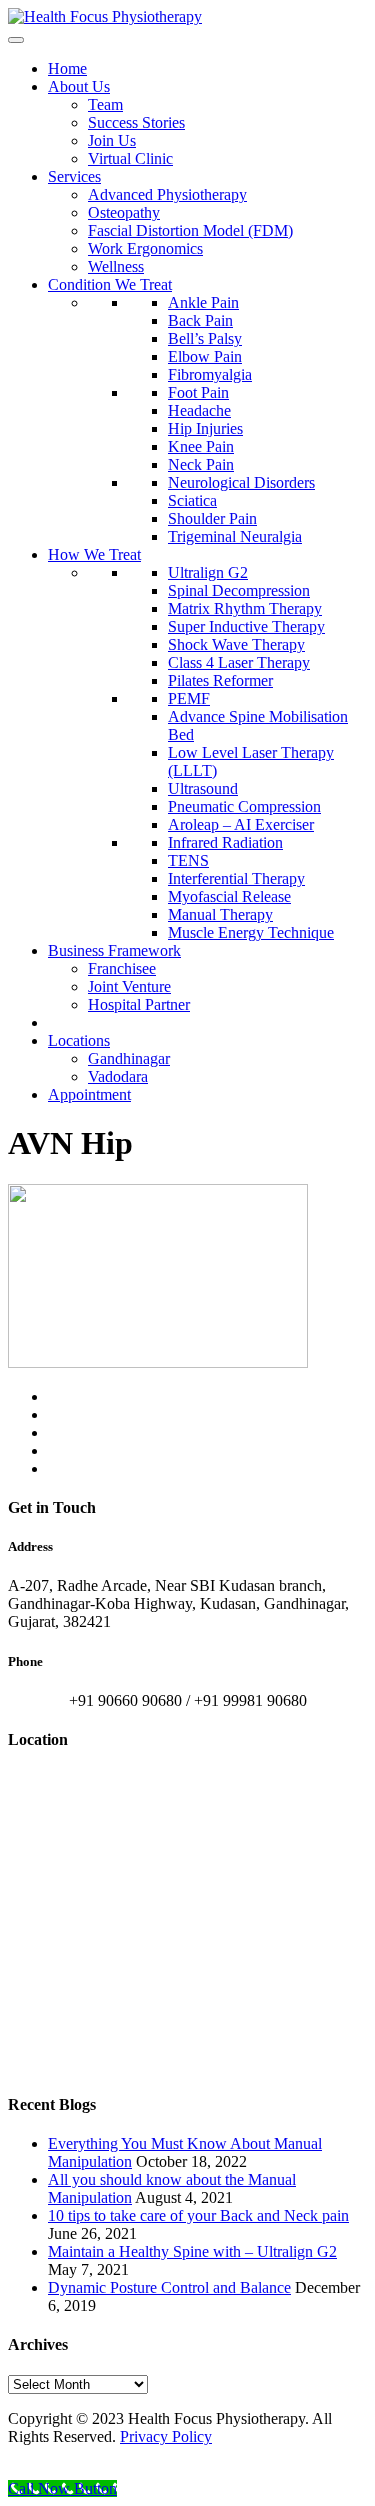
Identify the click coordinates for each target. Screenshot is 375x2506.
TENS (188, 860)
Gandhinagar (129, 1058)
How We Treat (94, 554)
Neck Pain (201, 464)
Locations (79, 1040)
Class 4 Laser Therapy (239, 662)
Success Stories (136, 122)
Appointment (89, 1094)
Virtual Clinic (130, 158)
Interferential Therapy (236, 878)
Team (105, 104)
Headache (199, 410)
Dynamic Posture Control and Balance (169, 2287)
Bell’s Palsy (205, 338)
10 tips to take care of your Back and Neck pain (198, 2215)
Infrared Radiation (225, 842)
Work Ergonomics (145, 248)
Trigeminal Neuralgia (235, 536)
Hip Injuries (205, 428)
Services (74, 176)
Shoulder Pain (212, 518)
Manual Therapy (220, 914)
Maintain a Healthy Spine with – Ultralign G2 (192, 2251)
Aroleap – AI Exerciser (241, 824)
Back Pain (200, 320)
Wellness (116, 266)
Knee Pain (201, 446)
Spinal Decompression (239, 590)
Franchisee (122, 968)
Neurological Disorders (241, 482)
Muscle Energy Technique (251, 932)
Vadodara (118, 1076)
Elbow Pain (205, 356)
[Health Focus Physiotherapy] (105, 16)
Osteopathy (124, 212)
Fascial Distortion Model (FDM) (190, 230)
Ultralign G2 (208, 572)
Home (67, 68)
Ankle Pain (203, 302)
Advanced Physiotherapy (167, 194)
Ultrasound (203, 788)
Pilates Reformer (220, 680)
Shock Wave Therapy (236, 644)
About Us (79, 86)
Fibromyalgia (210, 374)
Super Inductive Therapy (246, 626)
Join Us (112, 140)
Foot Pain (198, 392)
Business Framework (114, 950)
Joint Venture (129, 986)
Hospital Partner (139, 1004)
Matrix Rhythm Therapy (245, 608)
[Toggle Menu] (16, 40)
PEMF (189, 698)
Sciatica (192, 500)
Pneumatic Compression (244, 806)
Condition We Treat (110, 284)
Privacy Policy (166, 2436)
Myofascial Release (229, 896)
